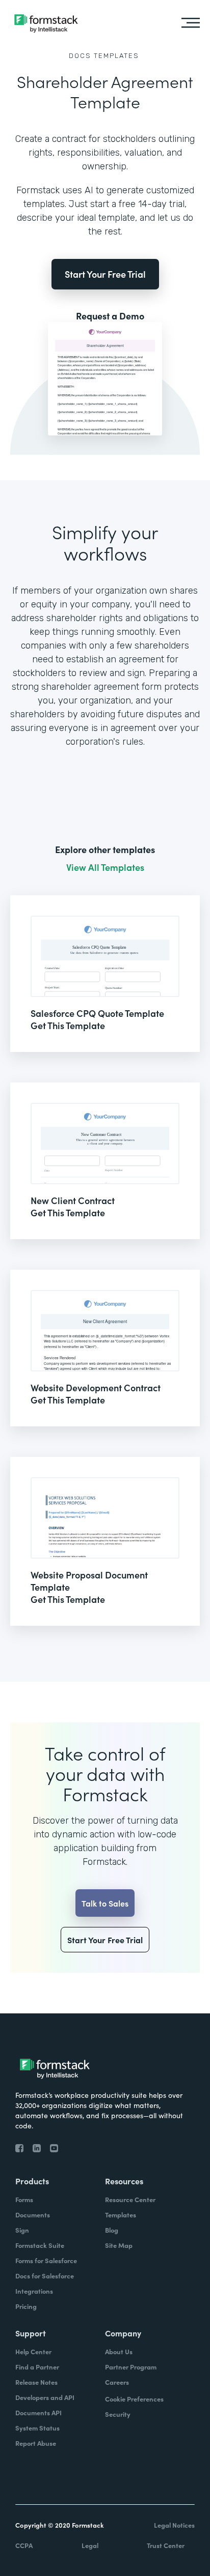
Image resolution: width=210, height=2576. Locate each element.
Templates (116, 56)
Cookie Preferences (134, 2399)
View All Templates (105, 867)
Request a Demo (110, 316)
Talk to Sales (105, 1903)
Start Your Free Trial (105, 274)
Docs (80, 56)
